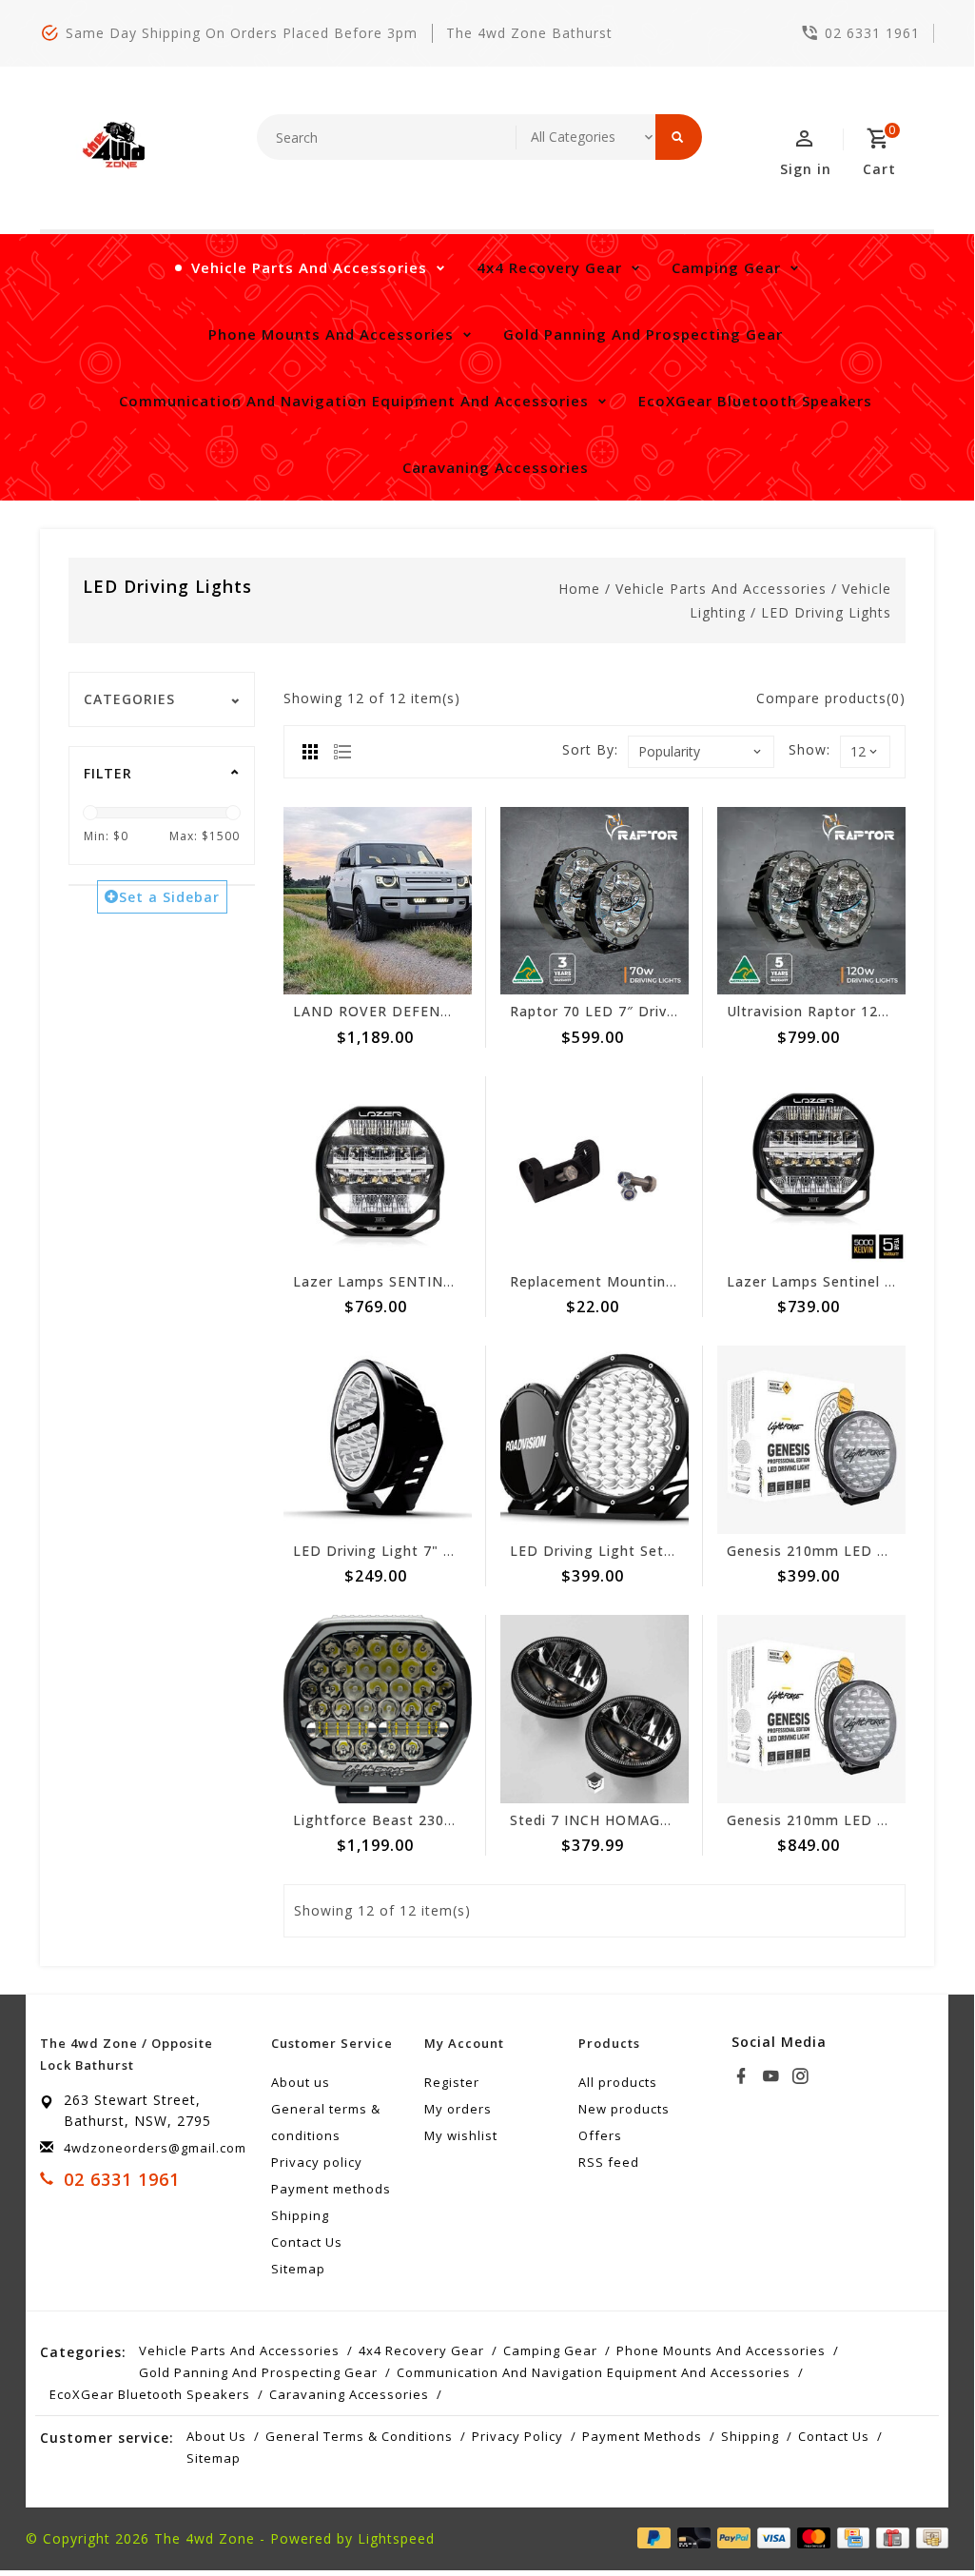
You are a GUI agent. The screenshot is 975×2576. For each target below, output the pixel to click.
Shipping (300, 2215)
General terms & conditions (326, 2122)
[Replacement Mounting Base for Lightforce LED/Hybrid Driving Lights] (595, 1170)
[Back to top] (917, 2516)
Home (579, 589)
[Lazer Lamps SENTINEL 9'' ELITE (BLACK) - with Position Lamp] (378, 1170)
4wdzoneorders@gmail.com (155, 2148)
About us (301, 2082)
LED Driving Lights (826, 612)
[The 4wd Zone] (116, 146)
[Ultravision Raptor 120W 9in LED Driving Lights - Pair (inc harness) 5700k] (811, 901)
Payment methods (331, 2189)
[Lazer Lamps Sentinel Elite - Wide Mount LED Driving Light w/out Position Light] (811, 1170)
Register (452, 2082)
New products (624, 2109)
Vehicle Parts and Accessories (309, 267)
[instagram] (803, 2076)
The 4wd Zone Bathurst (529, 33)
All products (618, 2082)
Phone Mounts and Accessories (331, 334)
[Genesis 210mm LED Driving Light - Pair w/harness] (811, 1709)
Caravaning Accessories (496, 467)
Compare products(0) (831, 698)
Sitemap (298, 2269)
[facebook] (744, 2076)
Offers (600, 2135)
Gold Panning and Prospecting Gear (643, 334)
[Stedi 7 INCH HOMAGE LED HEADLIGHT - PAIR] (595, 1709)
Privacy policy (317, 2162)
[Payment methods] (929, 2537)
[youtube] (773, 2076)
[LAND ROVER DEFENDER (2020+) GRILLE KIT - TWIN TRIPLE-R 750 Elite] (378, 901)
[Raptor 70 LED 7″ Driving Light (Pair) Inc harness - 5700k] (595, 901)
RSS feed (609, 2162)
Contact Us (307, 2242)
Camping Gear (726, 267)
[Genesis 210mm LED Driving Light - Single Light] (811, 1440)
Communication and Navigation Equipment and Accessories (354, 401)
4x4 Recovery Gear (549, 267)
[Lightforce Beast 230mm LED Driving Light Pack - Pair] (378, 1709)
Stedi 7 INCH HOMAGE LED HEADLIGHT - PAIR (674, 1820)
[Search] (679, 137)
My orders (458, 2109)
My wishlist (461, 2135)
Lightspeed (396, 2538)
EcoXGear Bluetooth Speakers (755, 401)
